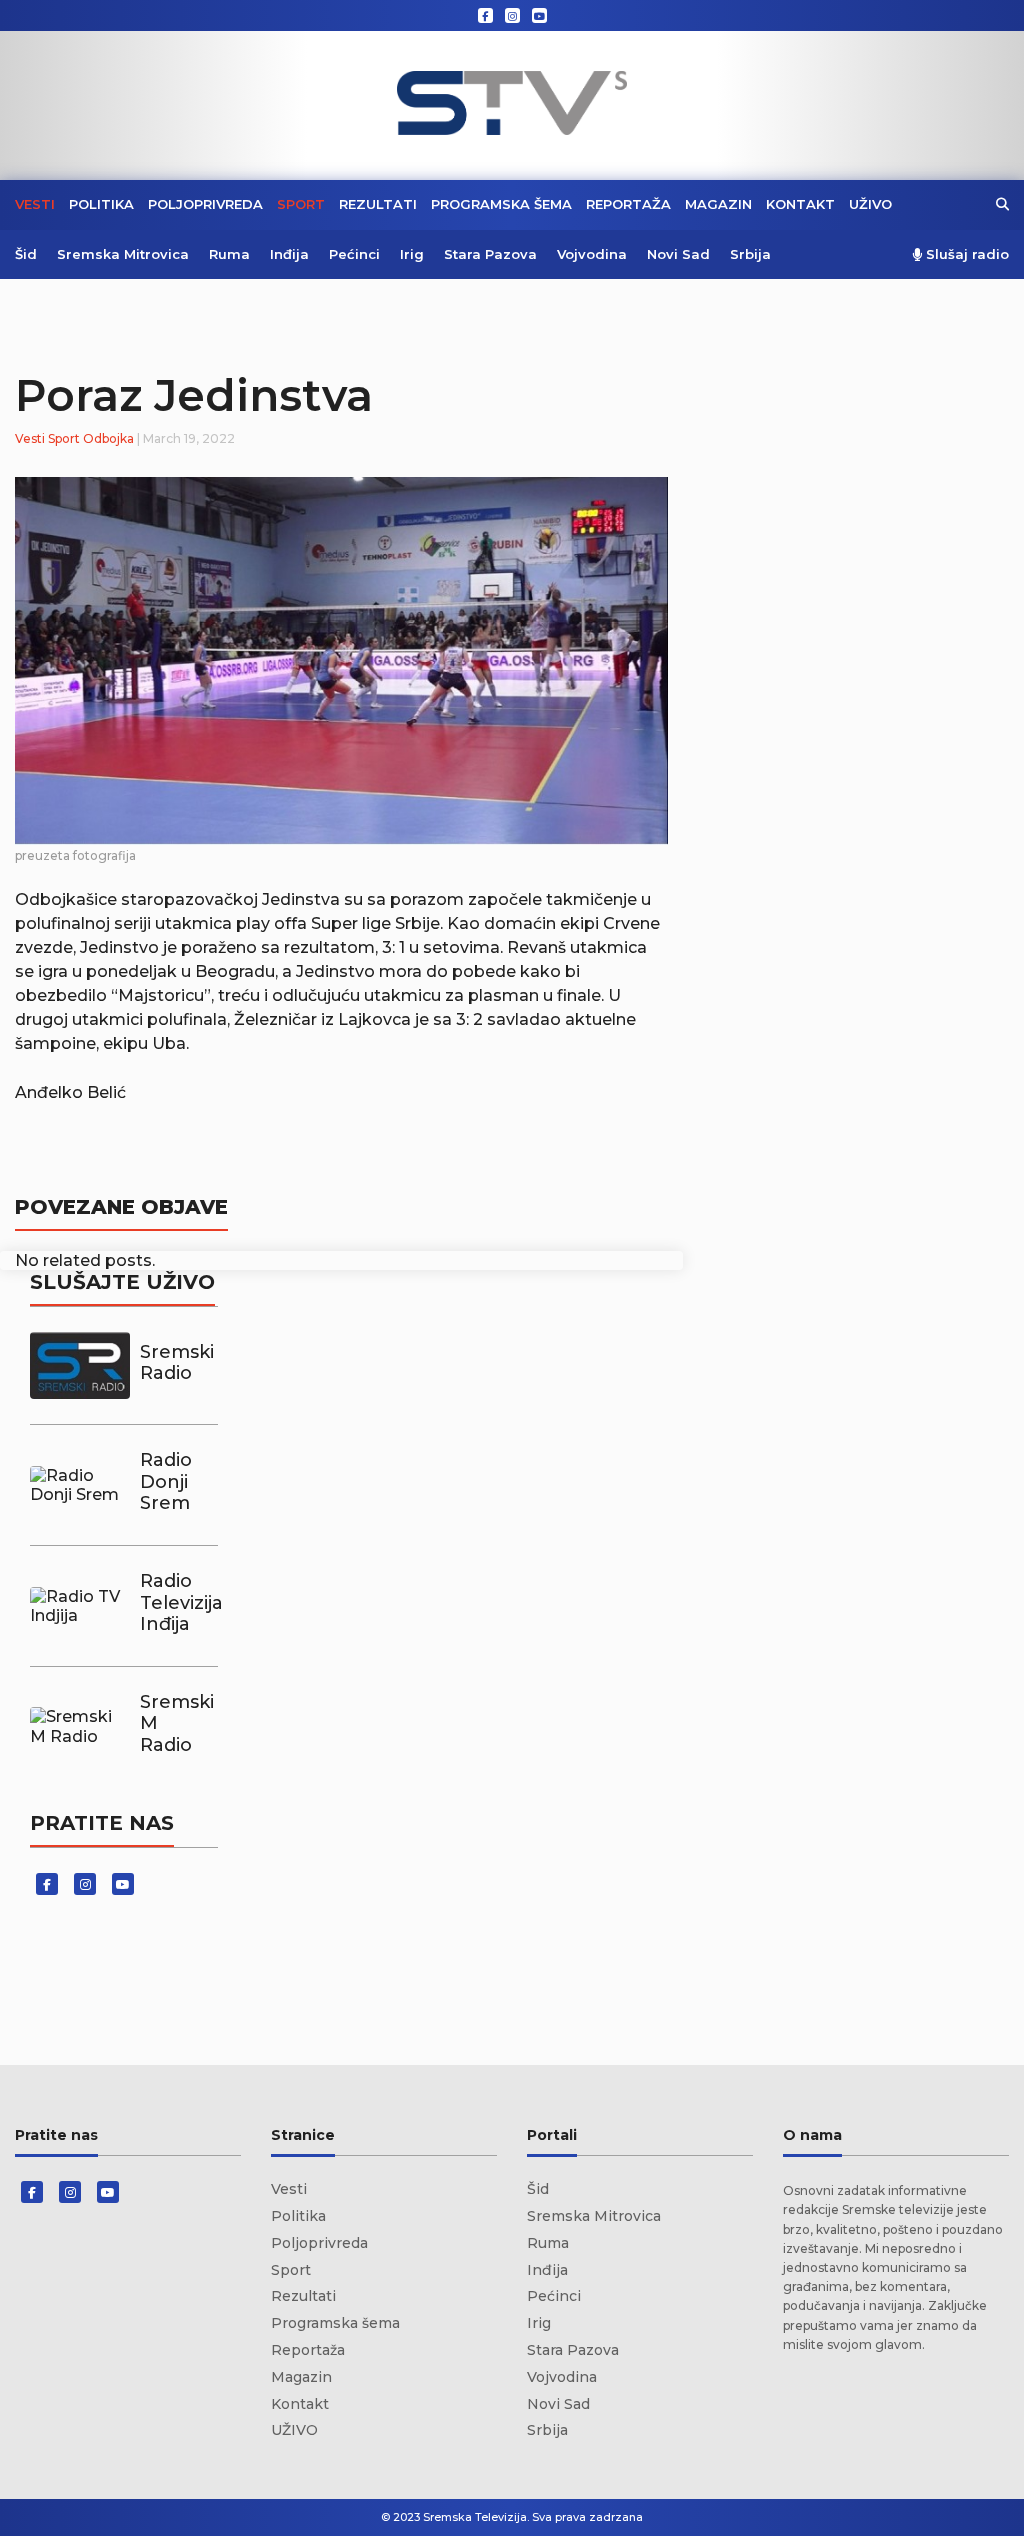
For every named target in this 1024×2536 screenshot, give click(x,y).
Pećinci (354, 254)
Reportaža (628, 204)
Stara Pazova (490, 254)
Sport (301, 204)
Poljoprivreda (205, 204)
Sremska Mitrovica (123, 254)
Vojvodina (592, 254)
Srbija (750, 254)
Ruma (229, 254)
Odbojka (108, 438)
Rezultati (378, 204)
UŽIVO (870, 204)
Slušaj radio (965, 254)
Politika (101, 204)
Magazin (718, 204)
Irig (412, 254)
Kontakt (800, 204)
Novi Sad (678, 254)
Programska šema (501, 204)
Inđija (289, 254)
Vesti (35, 204)
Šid (26, 254)
